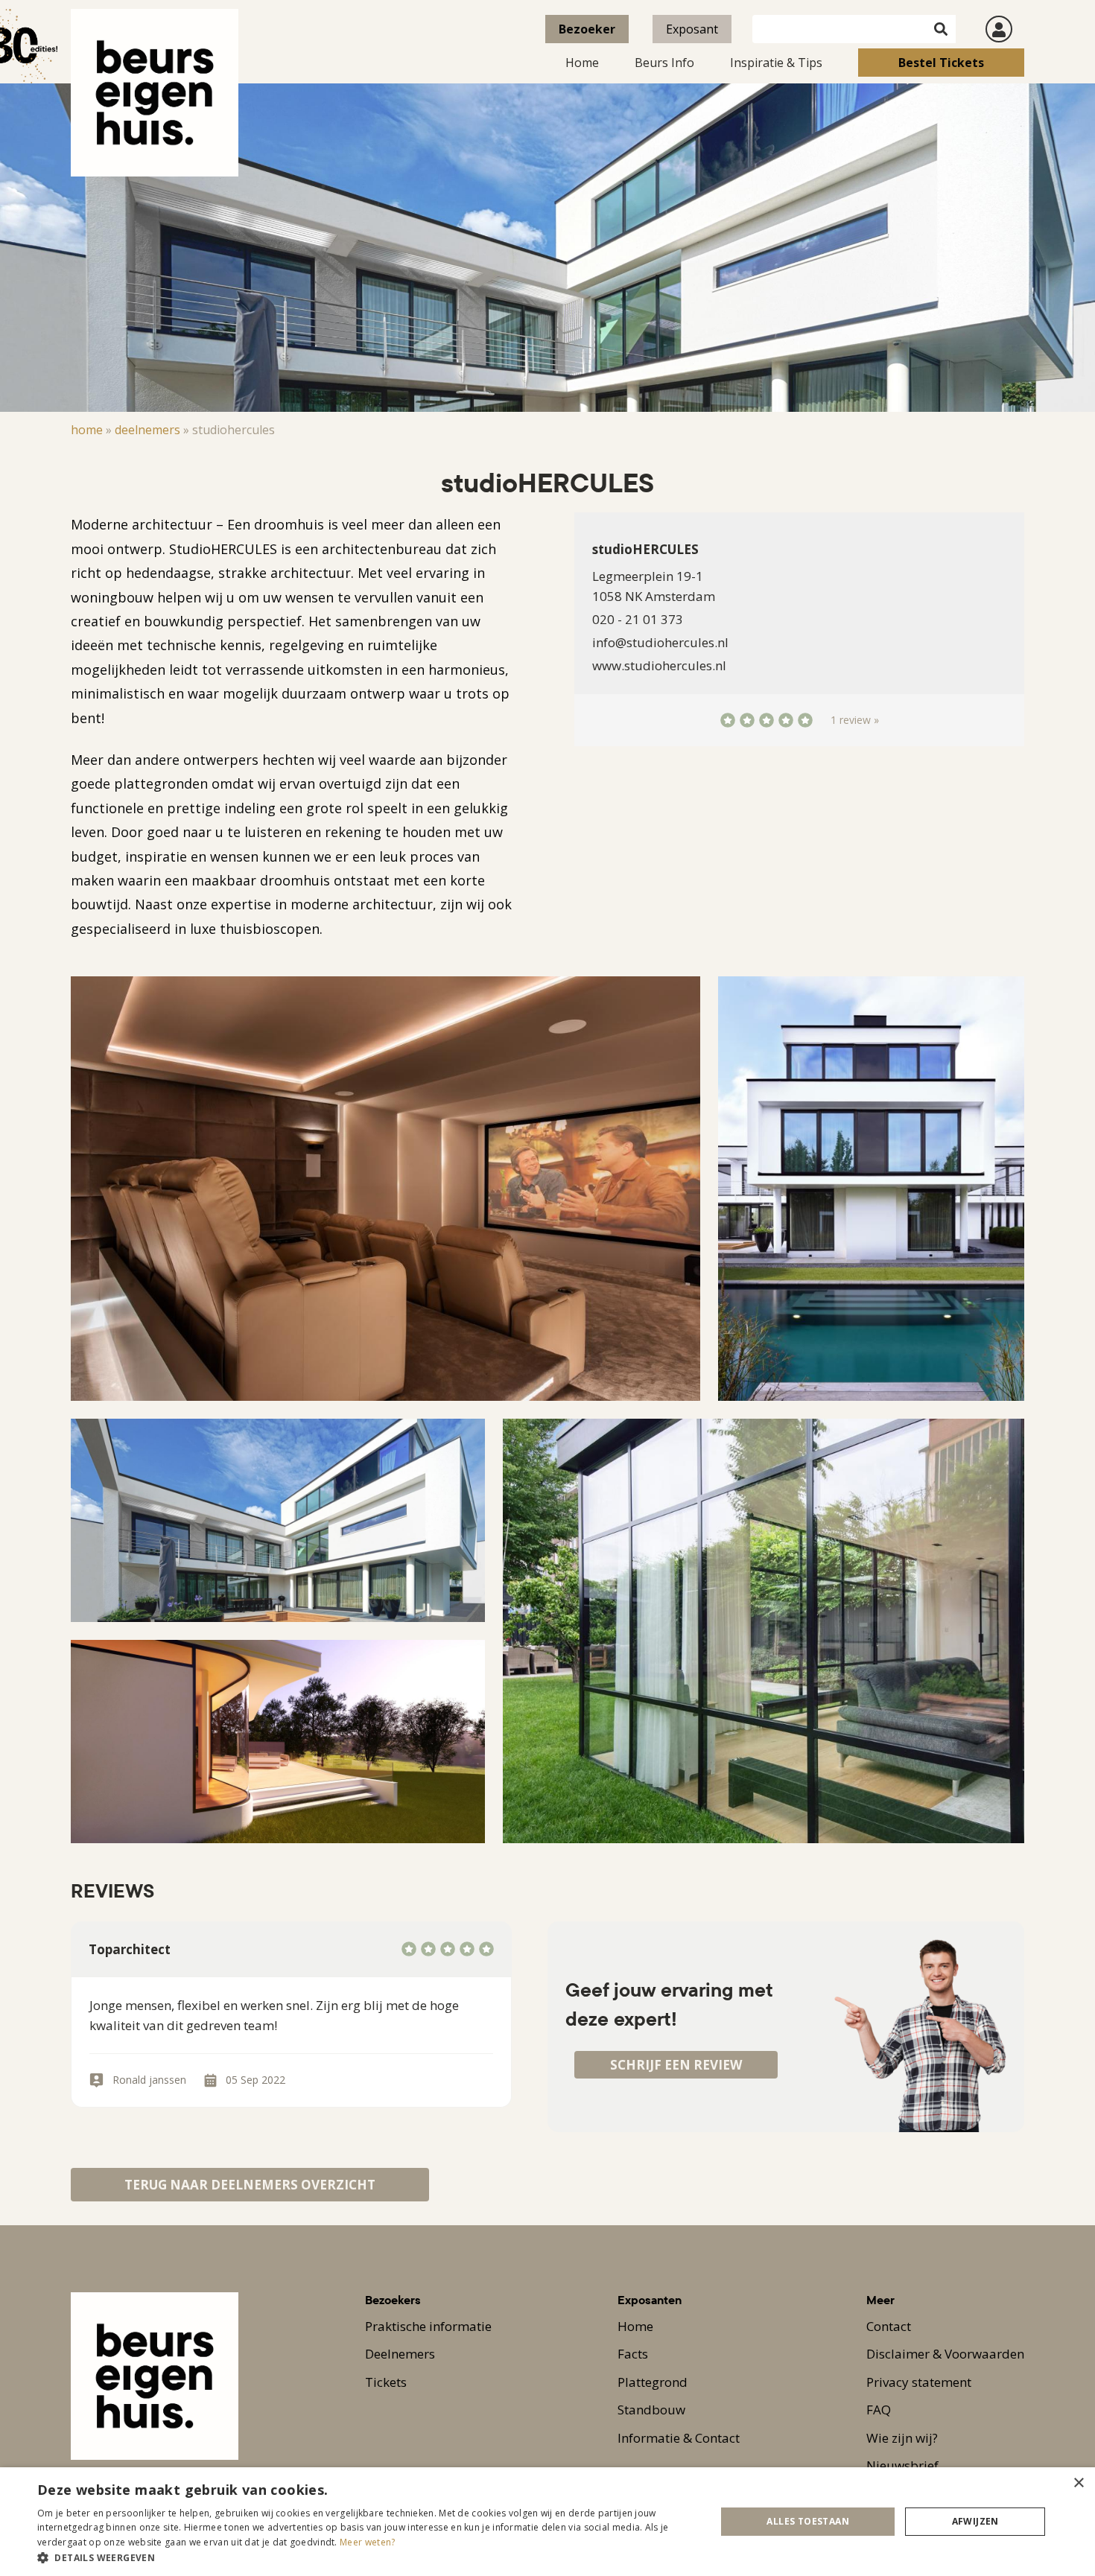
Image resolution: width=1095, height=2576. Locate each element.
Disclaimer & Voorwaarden (945, 2354)
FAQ (879, 2410)
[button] (366, 2557)
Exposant (692, 29)
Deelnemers (147, 430)
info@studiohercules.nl (660, 642)
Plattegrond (653, 2382)
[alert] (547, 2522)
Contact (889, 2326)
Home (582, 63)
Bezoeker (587, 29)
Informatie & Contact (679, 2438)
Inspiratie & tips (776, 63)
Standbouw (651, 2410)
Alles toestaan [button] (808, 2521)
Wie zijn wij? (902, 2438)
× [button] (1078, 2483)
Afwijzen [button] (975, 2521)
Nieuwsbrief (902, 2465)
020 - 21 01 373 (638, 619)
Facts (633, 2354)
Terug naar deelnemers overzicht (250, 2185)
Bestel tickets (941, 63)
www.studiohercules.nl (659, 665)
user (999, 29)
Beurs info (664, 63)
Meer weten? (367, 2542)
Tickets (386, 2382)
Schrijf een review (676, 2065)
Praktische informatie (428, 2326)
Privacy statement (919, 2382)
